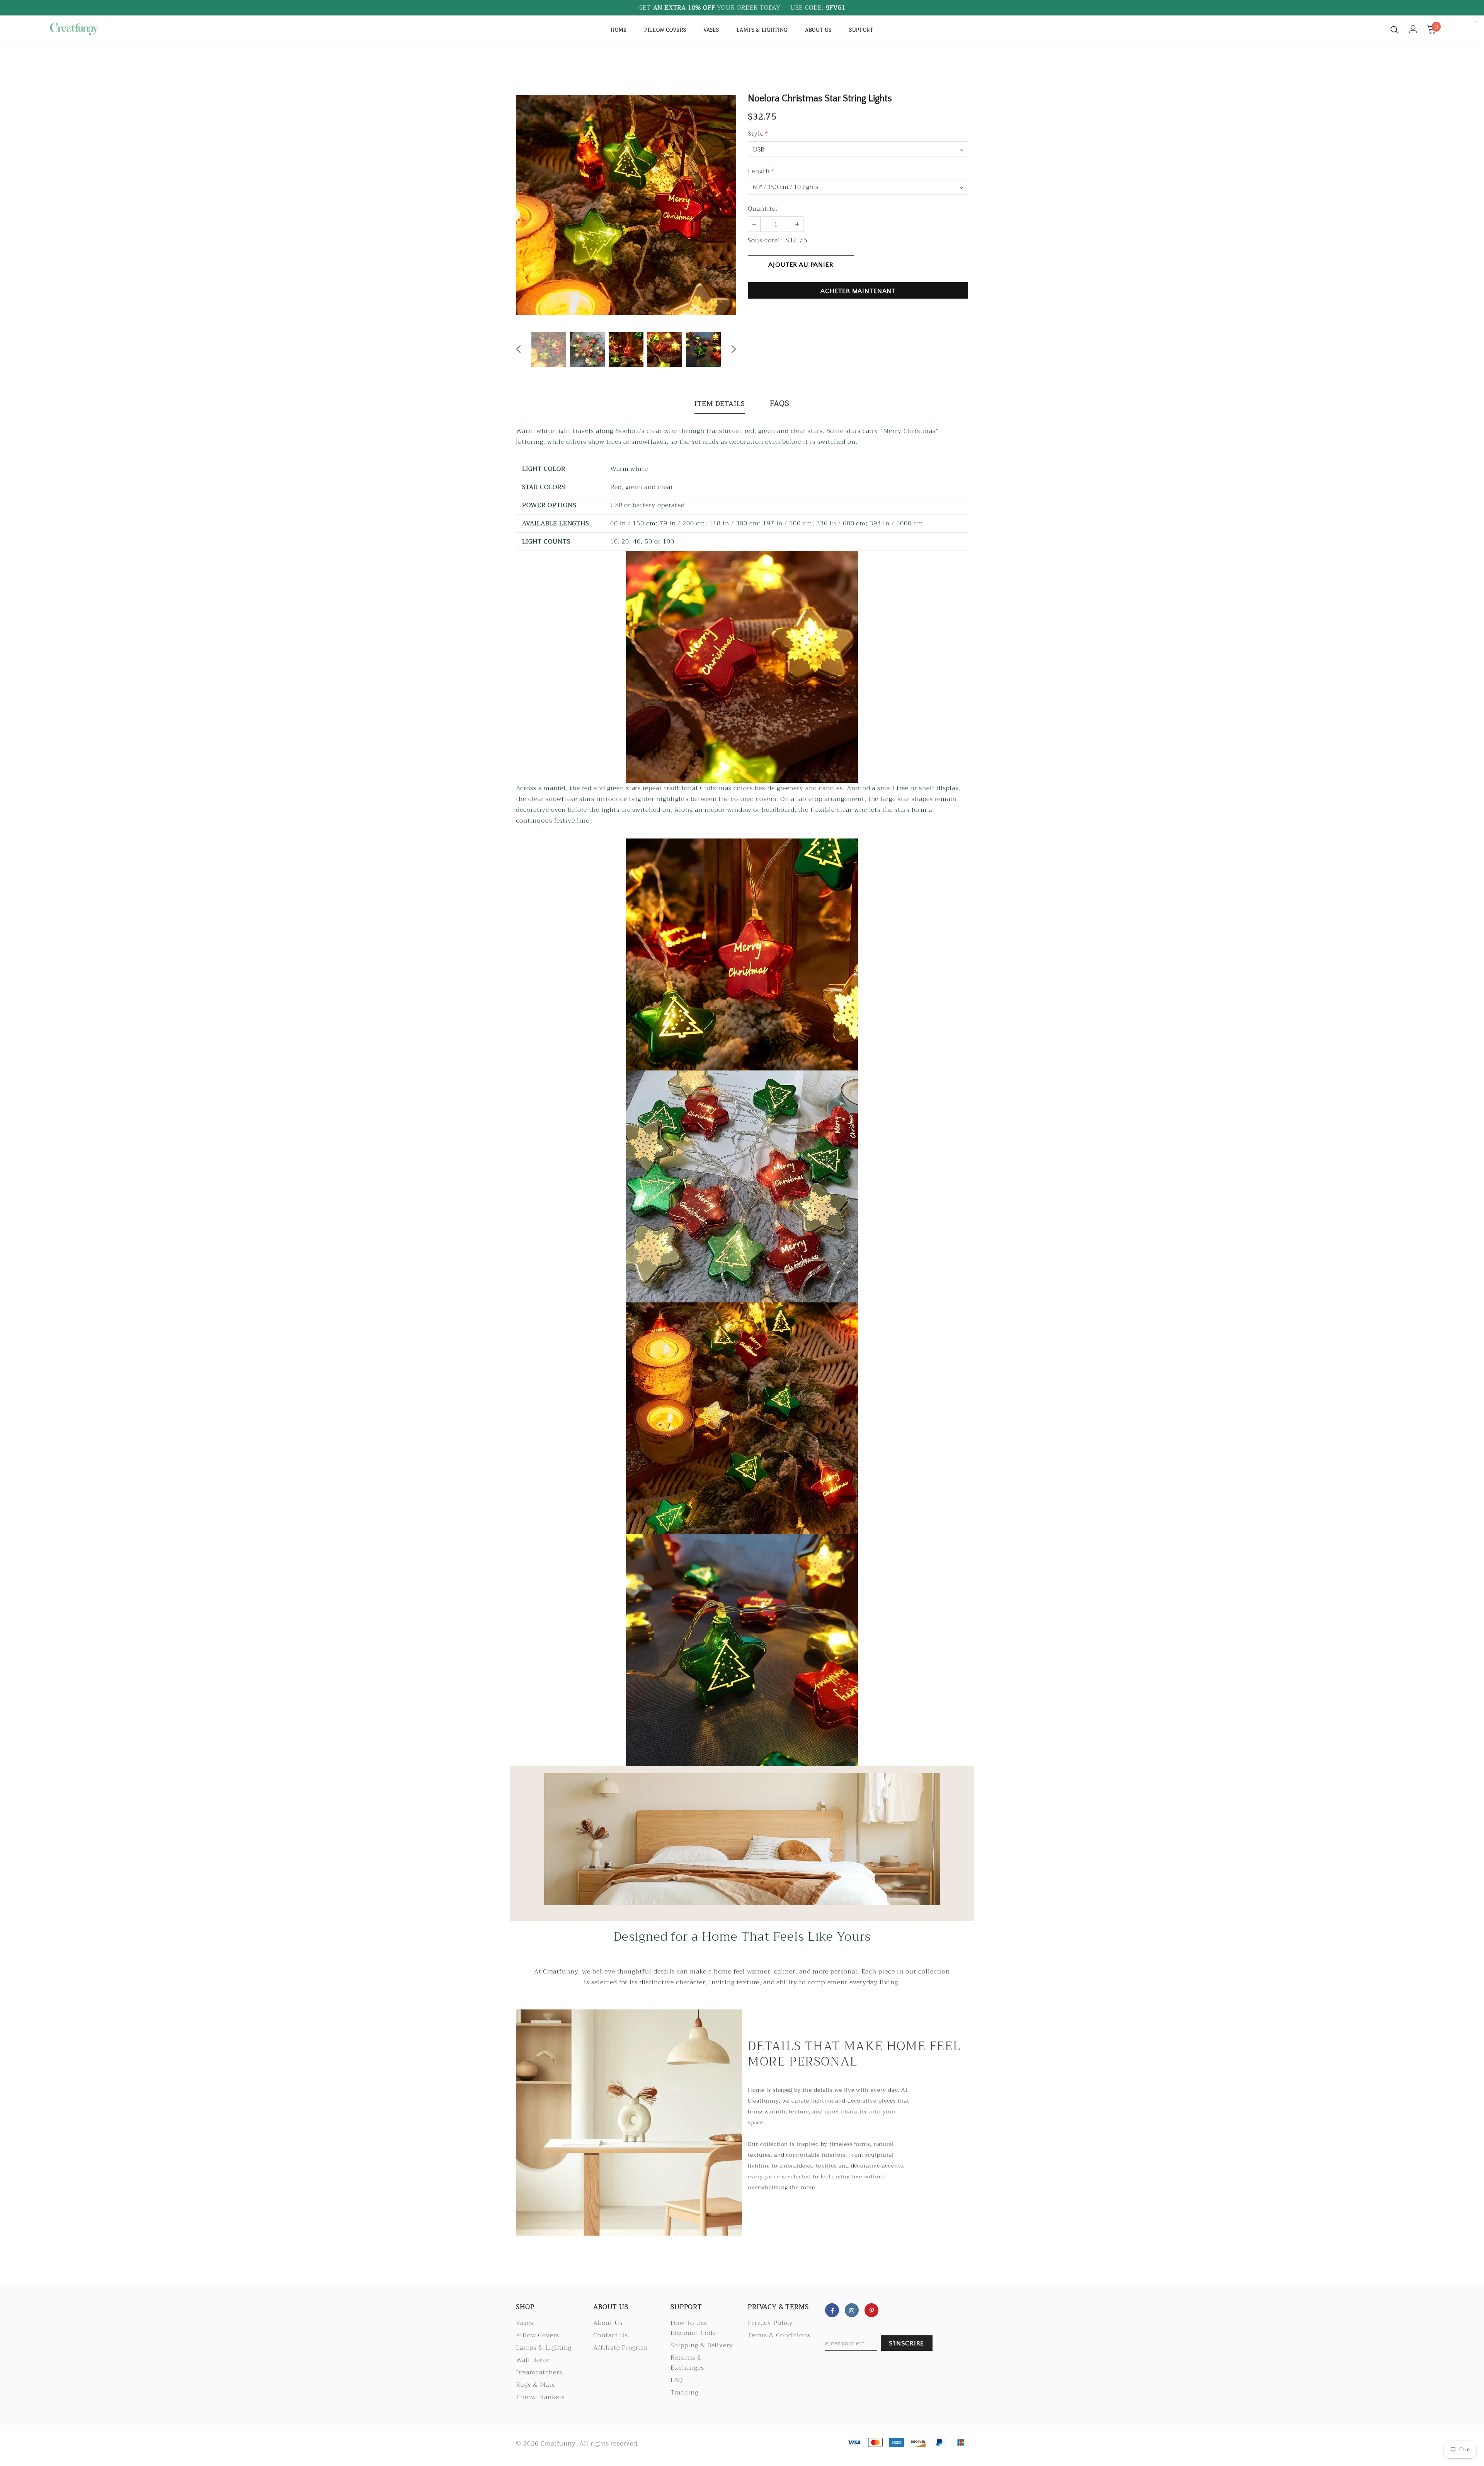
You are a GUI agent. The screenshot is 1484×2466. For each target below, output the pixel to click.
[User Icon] (1413, 29)
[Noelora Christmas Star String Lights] (742, 666)
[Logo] (93, 29)
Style (758, 134)
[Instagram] (852, 2310)
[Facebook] (832, 2310)
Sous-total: (765, 240)
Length (761, 171)
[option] (626, 205)
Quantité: (763, 209)
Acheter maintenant (858, 291)
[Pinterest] (871, 2310)
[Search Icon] (1394, 29)
